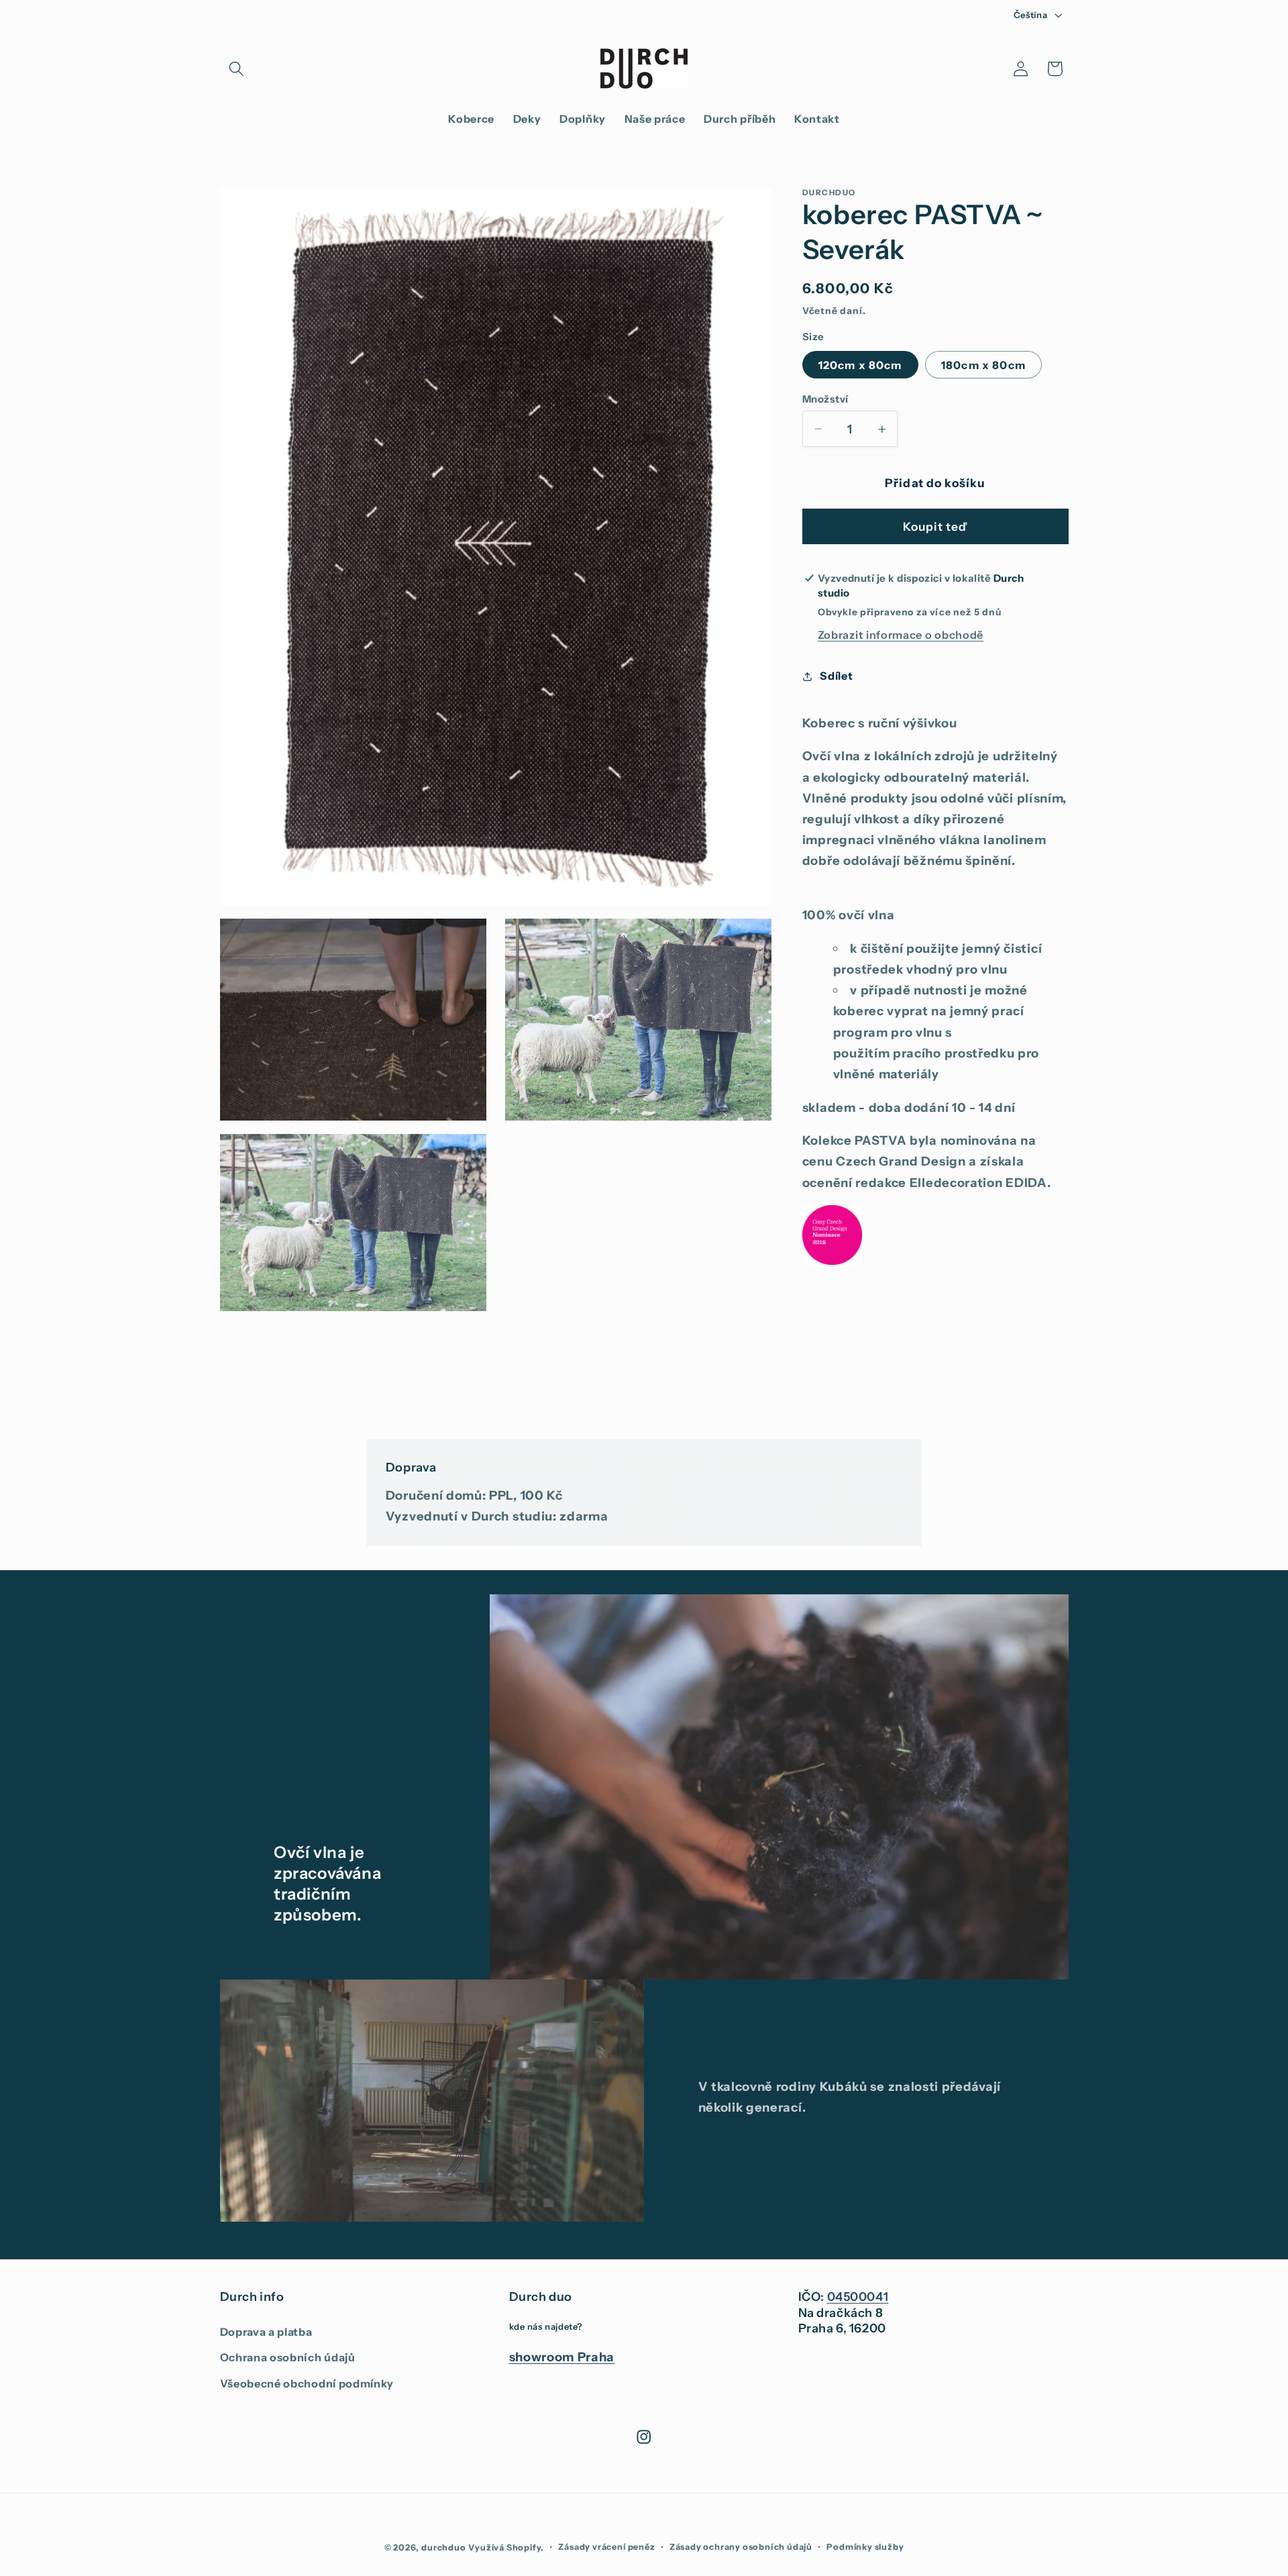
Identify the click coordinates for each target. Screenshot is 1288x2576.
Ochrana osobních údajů (288, 2357)
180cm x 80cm (983, 365)
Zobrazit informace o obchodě (901, 635)
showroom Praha (562, 2357)
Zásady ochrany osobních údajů (741, 2547)
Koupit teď (935, 526)
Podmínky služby (865, 2547)
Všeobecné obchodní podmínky (307, 2383)
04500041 (858, 2297)
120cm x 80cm (860, 365)
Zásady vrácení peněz (606, 2547)
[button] (237, 69)
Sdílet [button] (836, 676)
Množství (825, 399)
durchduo (443, 2547)
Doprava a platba (266, 2332)
